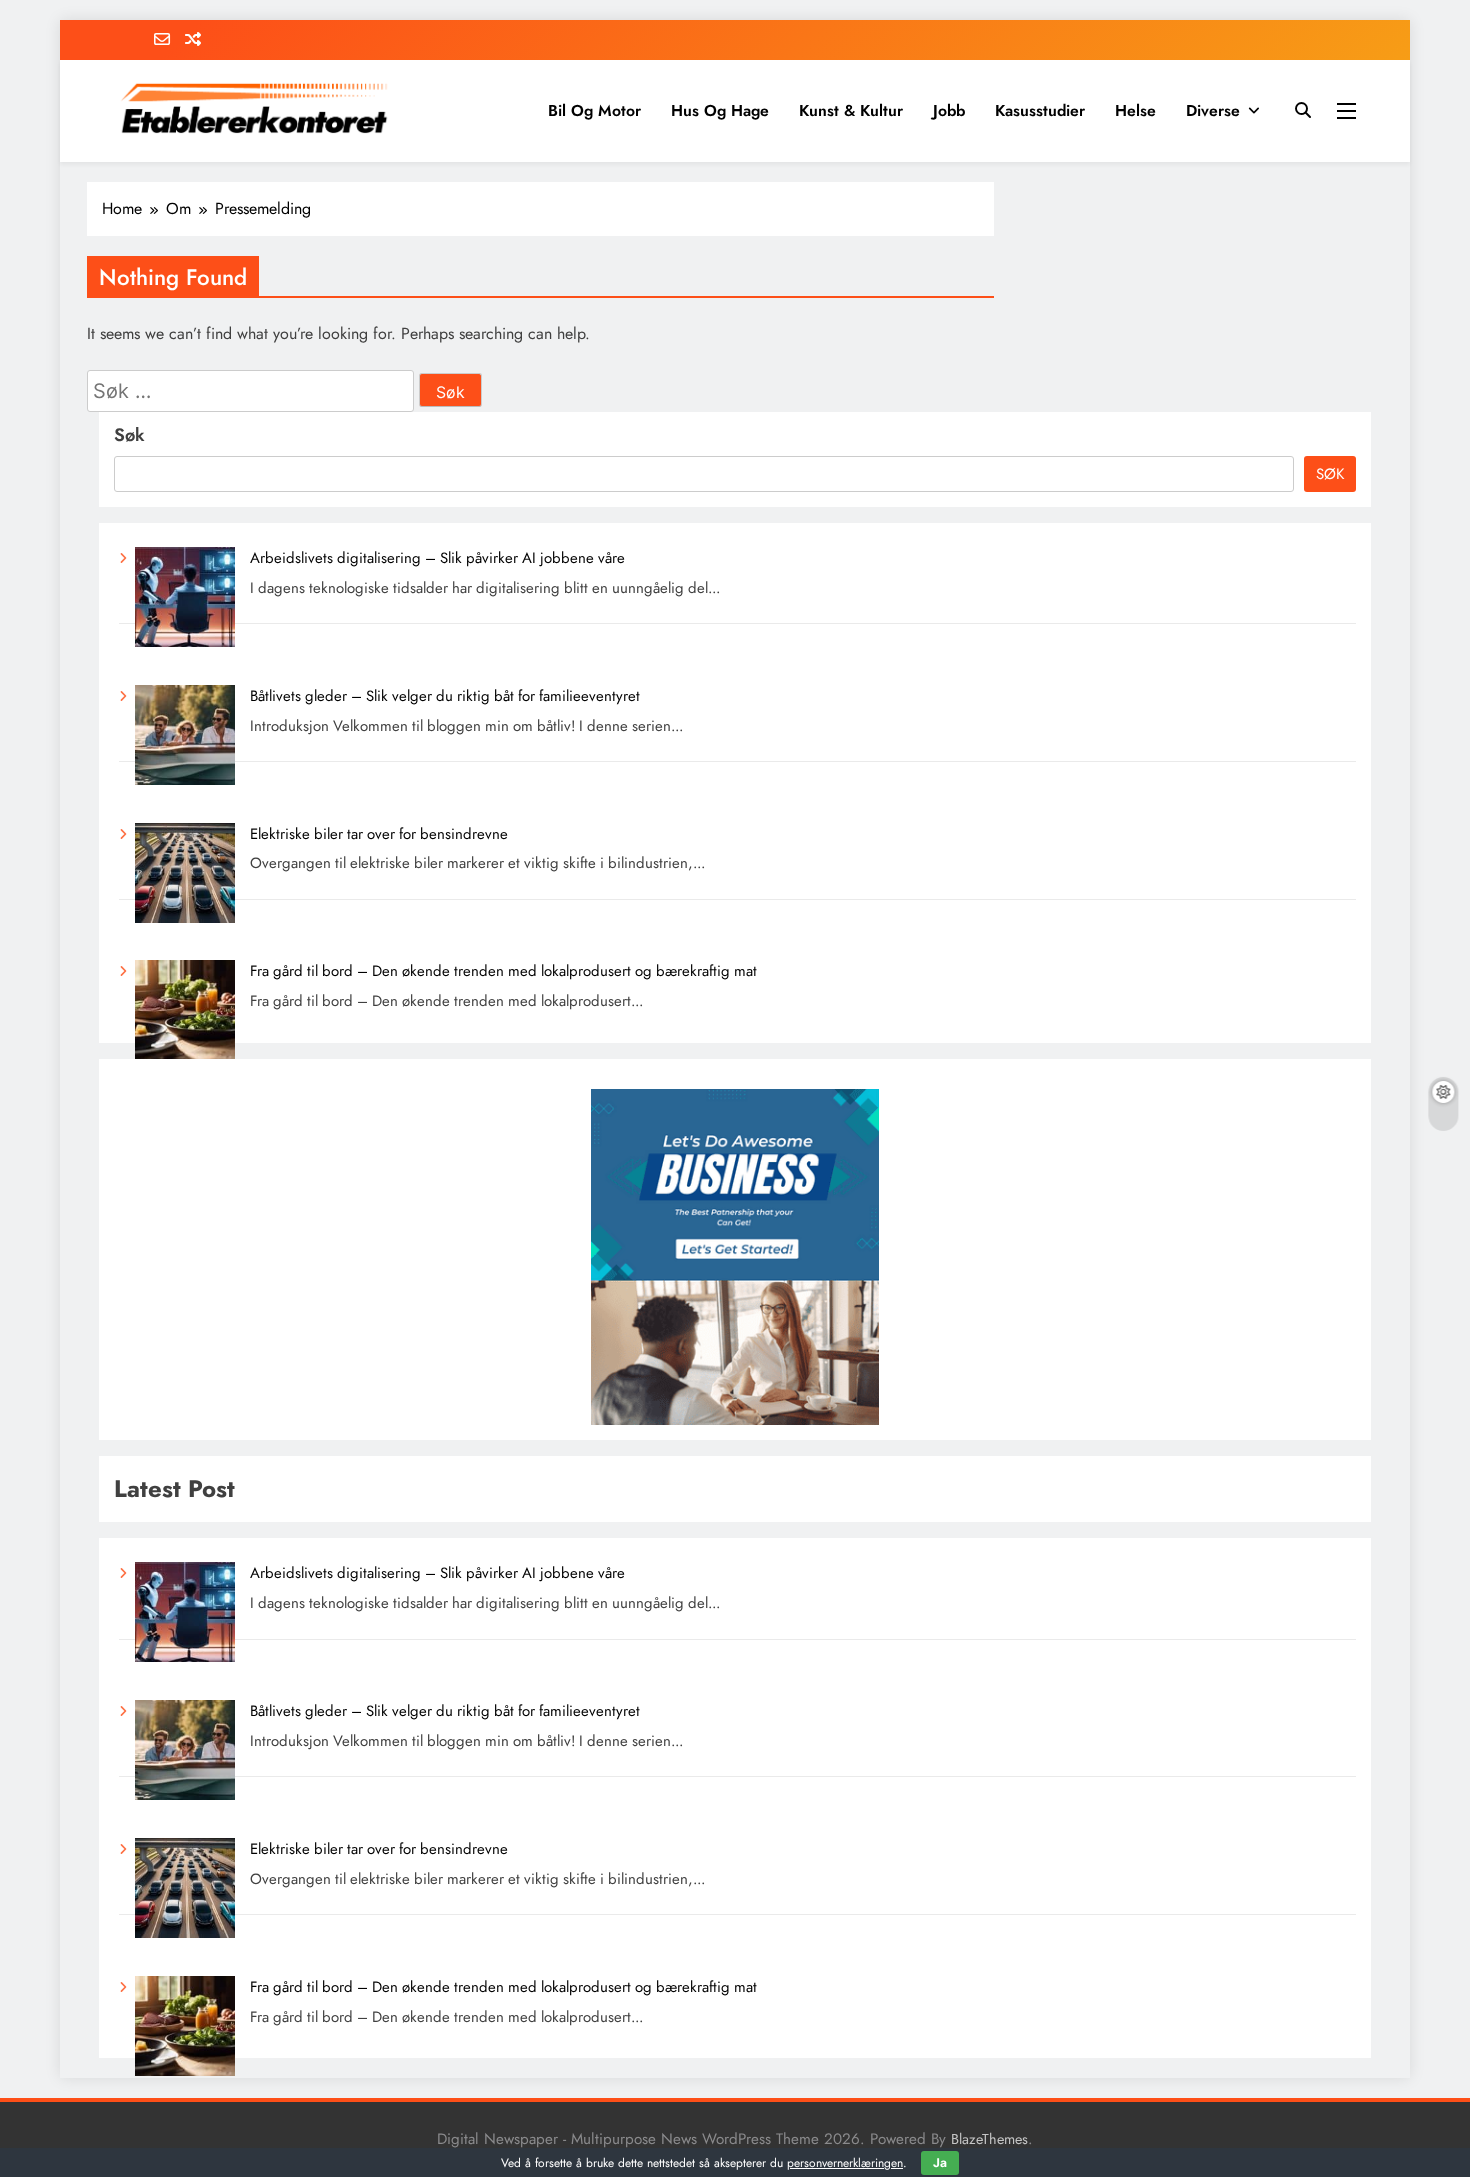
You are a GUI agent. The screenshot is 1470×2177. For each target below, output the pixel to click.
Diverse (1213, 110)
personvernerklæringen (845, 2163)
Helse (1135, 110)
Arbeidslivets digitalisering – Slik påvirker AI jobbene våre (437, 558)
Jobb (949, 110)
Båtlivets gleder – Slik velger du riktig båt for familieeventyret (445, 696)
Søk (129, 435)
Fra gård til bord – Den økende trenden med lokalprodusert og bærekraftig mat (503, 971)
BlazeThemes (989, 2139)
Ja (940, 2162)
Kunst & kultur (851, 110)
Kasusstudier (1040, 110)
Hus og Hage (720, 110)
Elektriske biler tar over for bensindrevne (379, 834)
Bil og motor (594, 110)
